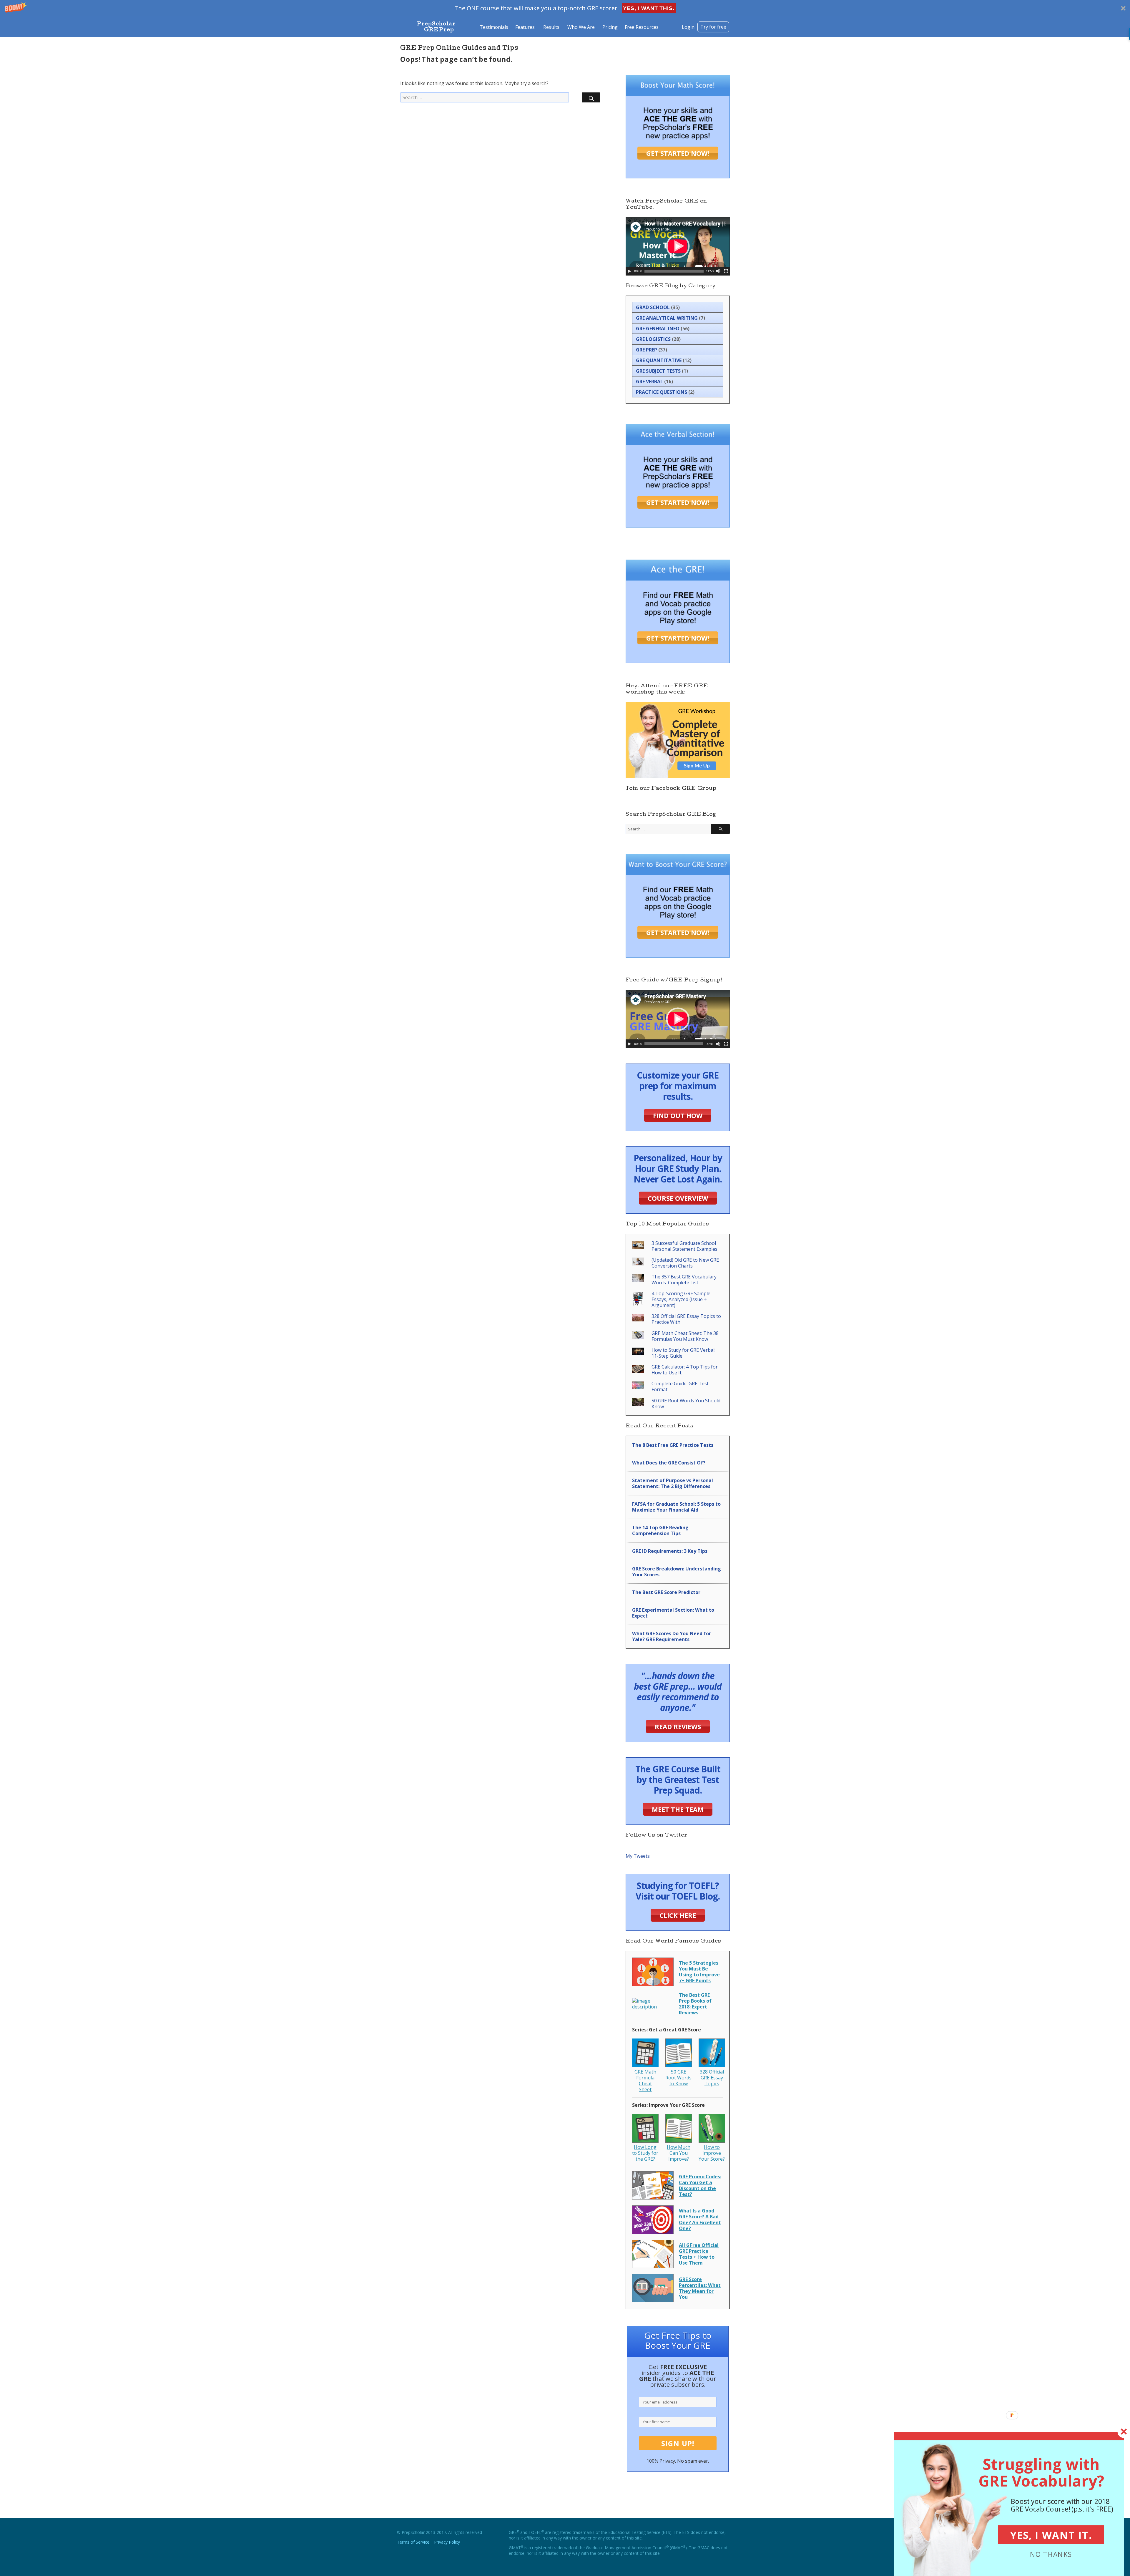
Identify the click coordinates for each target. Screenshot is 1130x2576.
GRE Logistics (653, 339)
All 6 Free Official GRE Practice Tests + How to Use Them (699, 2254)
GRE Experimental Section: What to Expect (673, 1613)
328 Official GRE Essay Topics (712, 2078)
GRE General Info (658, 329)
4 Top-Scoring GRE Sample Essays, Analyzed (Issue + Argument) (681, 1299)
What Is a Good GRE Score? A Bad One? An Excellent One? (700, 2220)
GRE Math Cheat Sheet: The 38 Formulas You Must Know (685, 1336)
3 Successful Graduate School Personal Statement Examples (684, 1246)
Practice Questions (662, 392)
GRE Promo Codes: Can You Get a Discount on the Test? (700, 2185)
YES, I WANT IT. (1051, 2535)
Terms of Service (413, 2542)
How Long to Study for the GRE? (645, 2153)
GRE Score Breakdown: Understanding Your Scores (677, 1572)
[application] (678, 246)
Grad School (653, 307)
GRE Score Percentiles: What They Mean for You (700, 2288)
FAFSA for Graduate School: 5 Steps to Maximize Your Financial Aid (676, 1507)
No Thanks (1051, 2554)
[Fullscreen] (726, 271)
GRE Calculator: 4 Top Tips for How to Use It (685, 1370)
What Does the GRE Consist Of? (669, 1463)
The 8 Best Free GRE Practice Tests (673, 1445)
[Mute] (718, 271)
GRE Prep (647, 350)
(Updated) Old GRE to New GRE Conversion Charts (685, 1263)
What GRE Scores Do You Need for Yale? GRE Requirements (672, 1636)
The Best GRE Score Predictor (666, 1592)
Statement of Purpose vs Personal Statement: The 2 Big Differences (673, 1483)
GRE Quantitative (659, 360)
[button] (565, 8)
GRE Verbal (649, 381)
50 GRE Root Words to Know (678, 2078)
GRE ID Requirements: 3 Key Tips (670, 1551)
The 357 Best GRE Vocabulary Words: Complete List (684, 1280)
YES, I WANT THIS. (649, 8)
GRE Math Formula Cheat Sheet (645, 2081)
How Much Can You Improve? (679, 2153)
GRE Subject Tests (658, 371)
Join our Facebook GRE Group (671, 789)
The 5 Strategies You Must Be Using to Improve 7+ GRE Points (699, 1972)
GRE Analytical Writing (667, 318)
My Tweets (638, 1856)
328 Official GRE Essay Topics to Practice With (686, 1319)
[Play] (629, 271)
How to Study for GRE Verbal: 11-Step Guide (683, 1353)
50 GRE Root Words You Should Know (686, 1404)
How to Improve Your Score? (712, 2153)
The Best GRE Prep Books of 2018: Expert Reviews (695, 2004)
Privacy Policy (447, 2542)
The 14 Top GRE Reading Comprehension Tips (660, 1530)
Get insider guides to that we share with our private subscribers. (678, 2376)
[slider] (674, 271)
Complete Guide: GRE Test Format (680, 1386)
